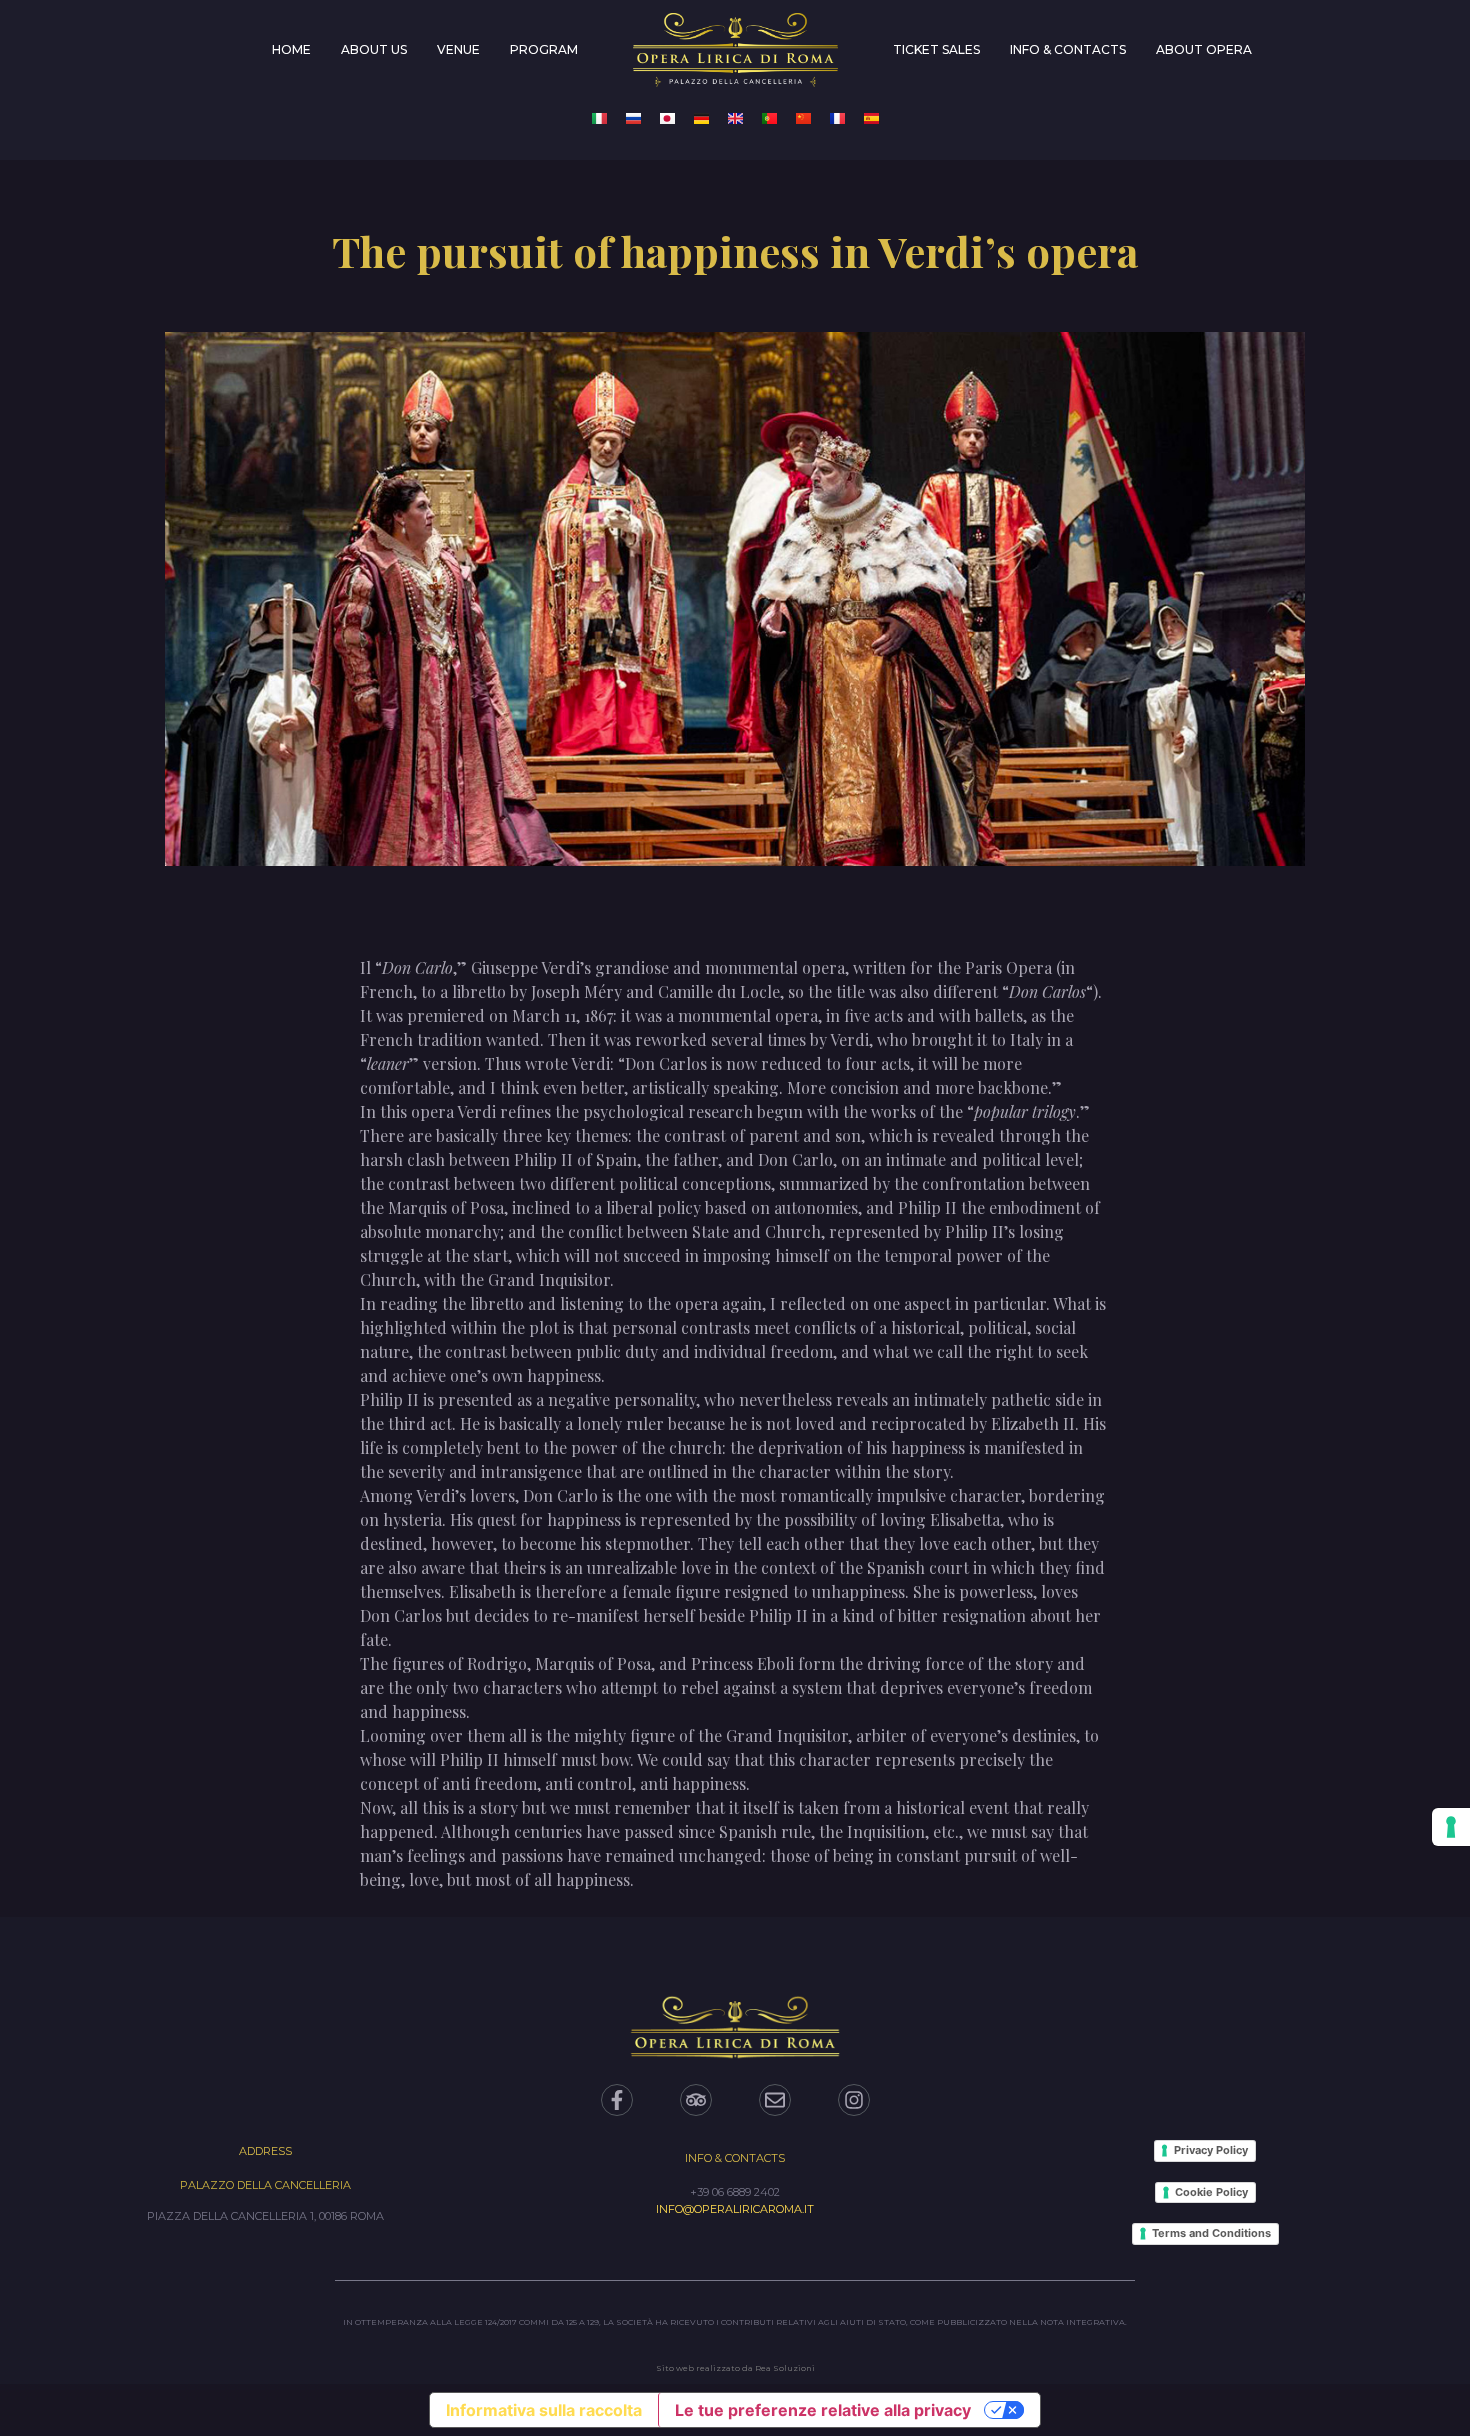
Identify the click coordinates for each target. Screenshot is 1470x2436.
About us (374, 49)
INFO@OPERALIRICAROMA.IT (735, 2209)
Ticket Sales (936, 49)
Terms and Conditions (1211, 2233)
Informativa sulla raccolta (544, 2410)
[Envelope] (775, 2100)
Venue (458, 49)
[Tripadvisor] (696, 2100)
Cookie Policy (1211, 2192)
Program (544, 49)
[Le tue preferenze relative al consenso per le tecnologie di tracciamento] (1451, 1827)
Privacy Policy (1211, 2150)
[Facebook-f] (617, 2100)
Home (291, 49)
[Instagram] (854, 2100)
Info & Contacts (1068, 49)
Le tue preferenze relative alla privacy (823, 2410)
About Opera (1204, 49)
